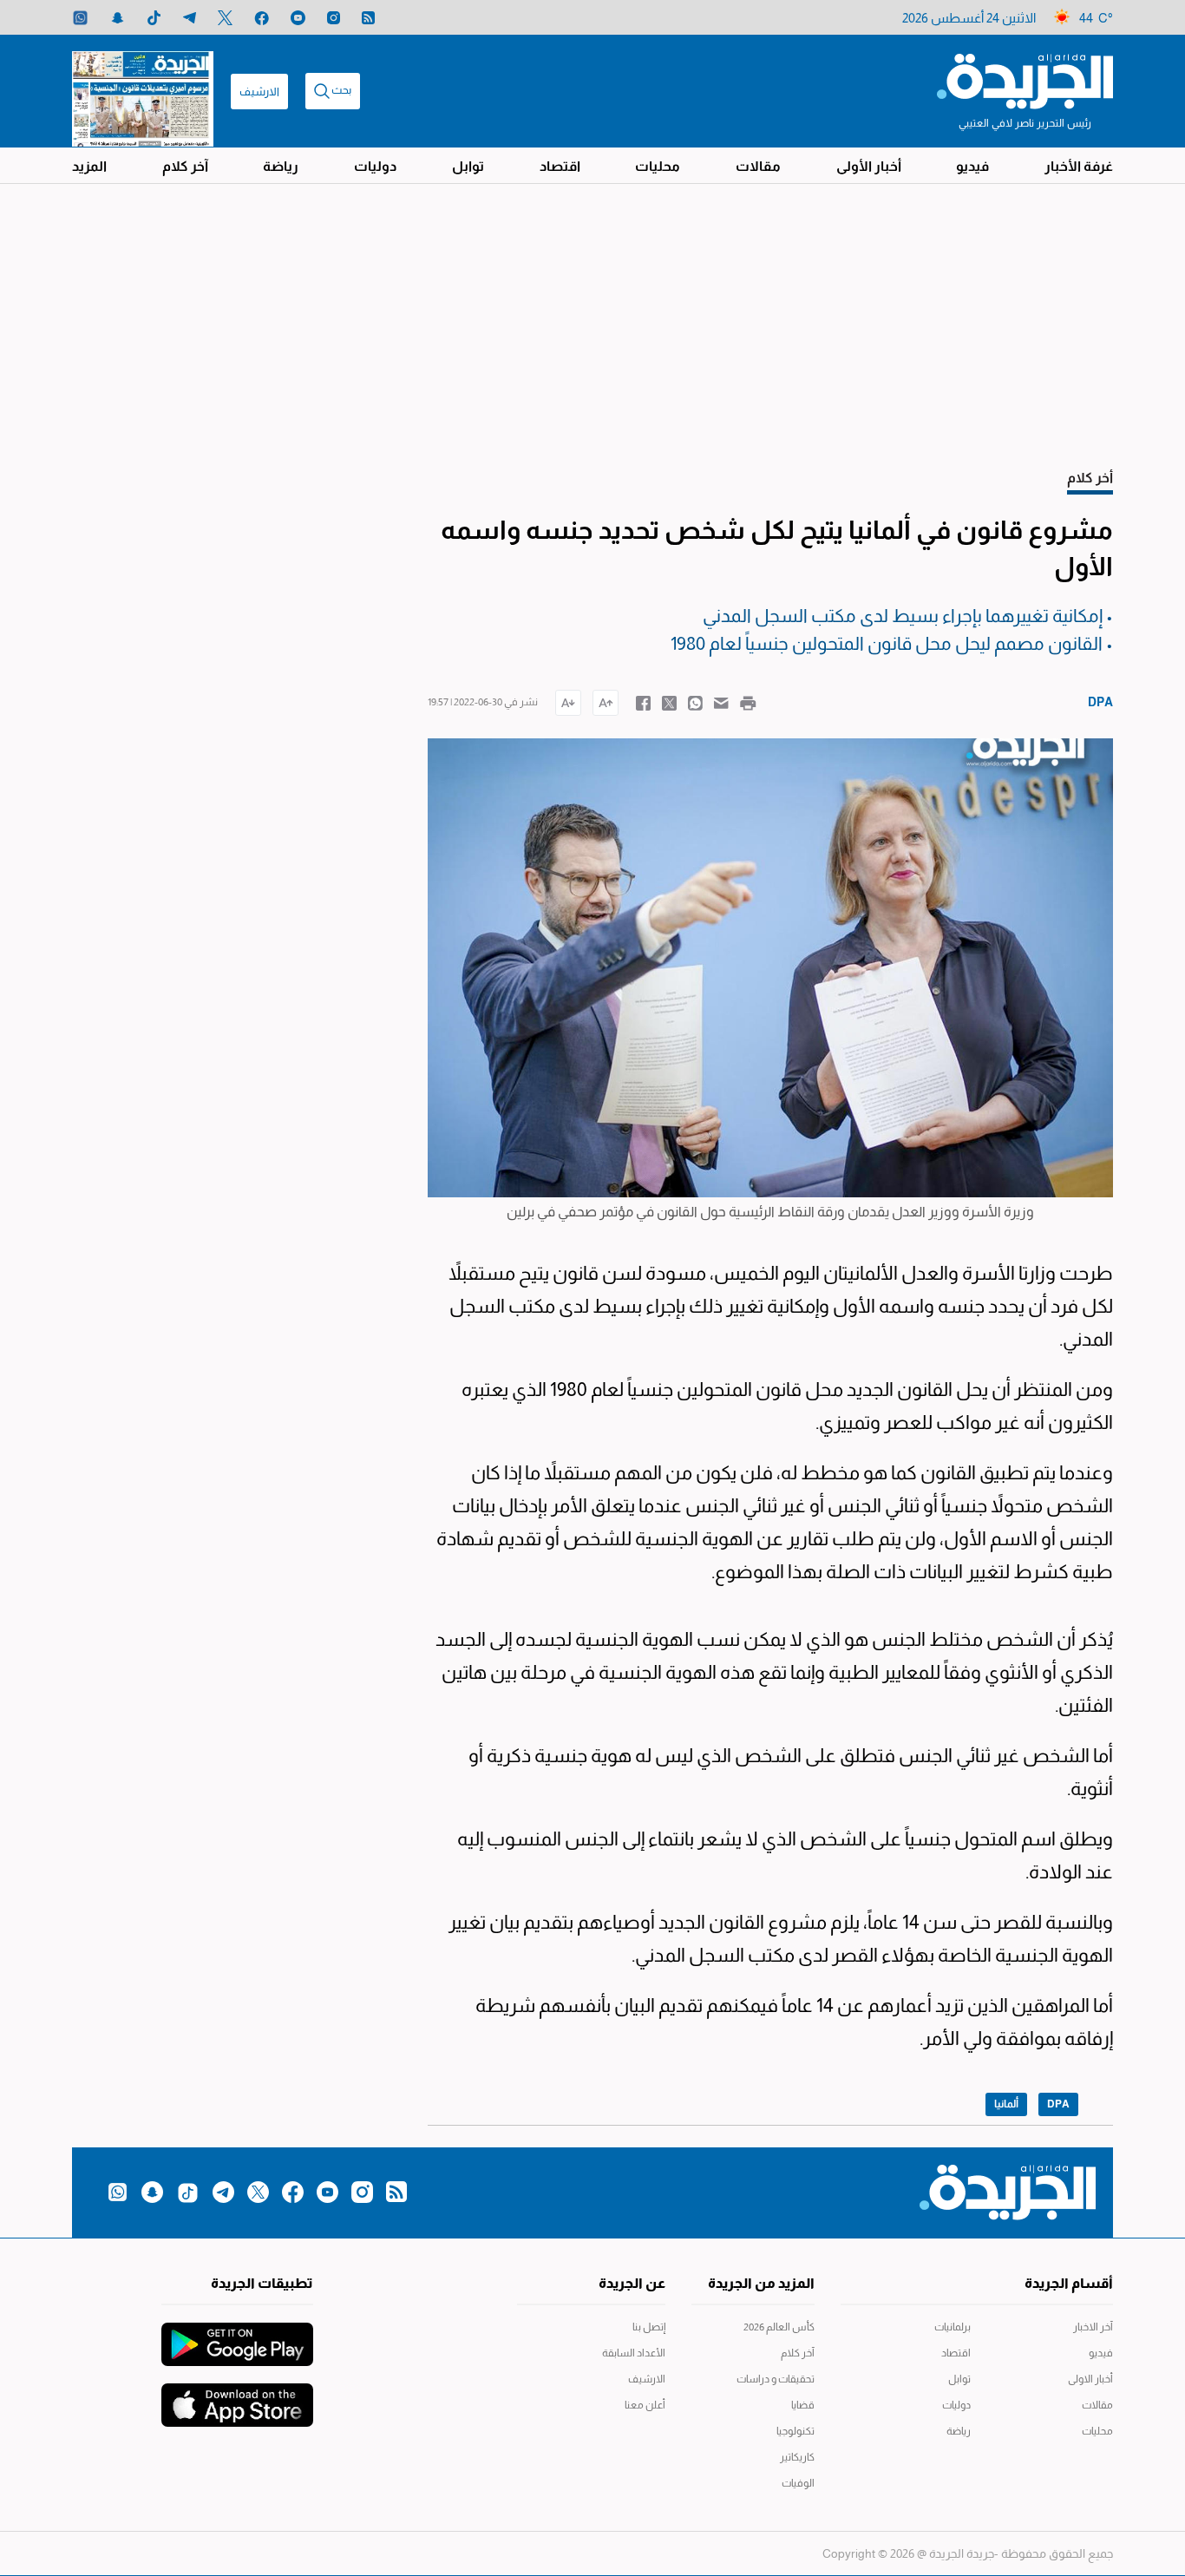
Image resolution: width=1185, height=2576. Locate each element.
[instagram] (334, 18)
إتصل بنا (649, 2327)
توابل (468, 166)
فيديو (972, 166)
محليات (658, 166)
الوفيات (798, 2483)
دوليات (375, 166)
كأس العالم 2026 (779, 2327)
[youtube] (298, 18)
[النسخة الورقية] (143, 91)
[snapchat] (118, 18)
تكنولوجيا (795, 2431)
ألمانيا (1006, 2104)
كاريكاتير (797, 2457)
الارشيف (259, 92)
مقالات (758, 166)
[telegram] (190, 18)
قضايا (803, 2405)
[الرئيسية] (1025, 80)
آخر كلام (185, 166)
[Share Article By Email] (721, 702)
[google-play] (237, 2336)
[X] (225, 18)
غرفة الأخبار (1079, 166)
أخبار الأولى (869, 166)
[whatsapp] (80, 18)
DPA (1058, 2104)
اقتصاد (560, 166)
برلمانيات (953, 2327)
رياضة (281, 166)
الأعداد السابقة (634, 2353)
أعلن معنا (645, 2405)
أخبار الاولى (1090, 2379)
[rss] (368, 18)
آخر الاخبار (1093, 2327)
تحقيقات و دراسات (776, 2379)
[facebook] (262, 18)
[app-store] (237, 2396)
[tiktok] (154, 18)
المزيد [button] (89, 166)
